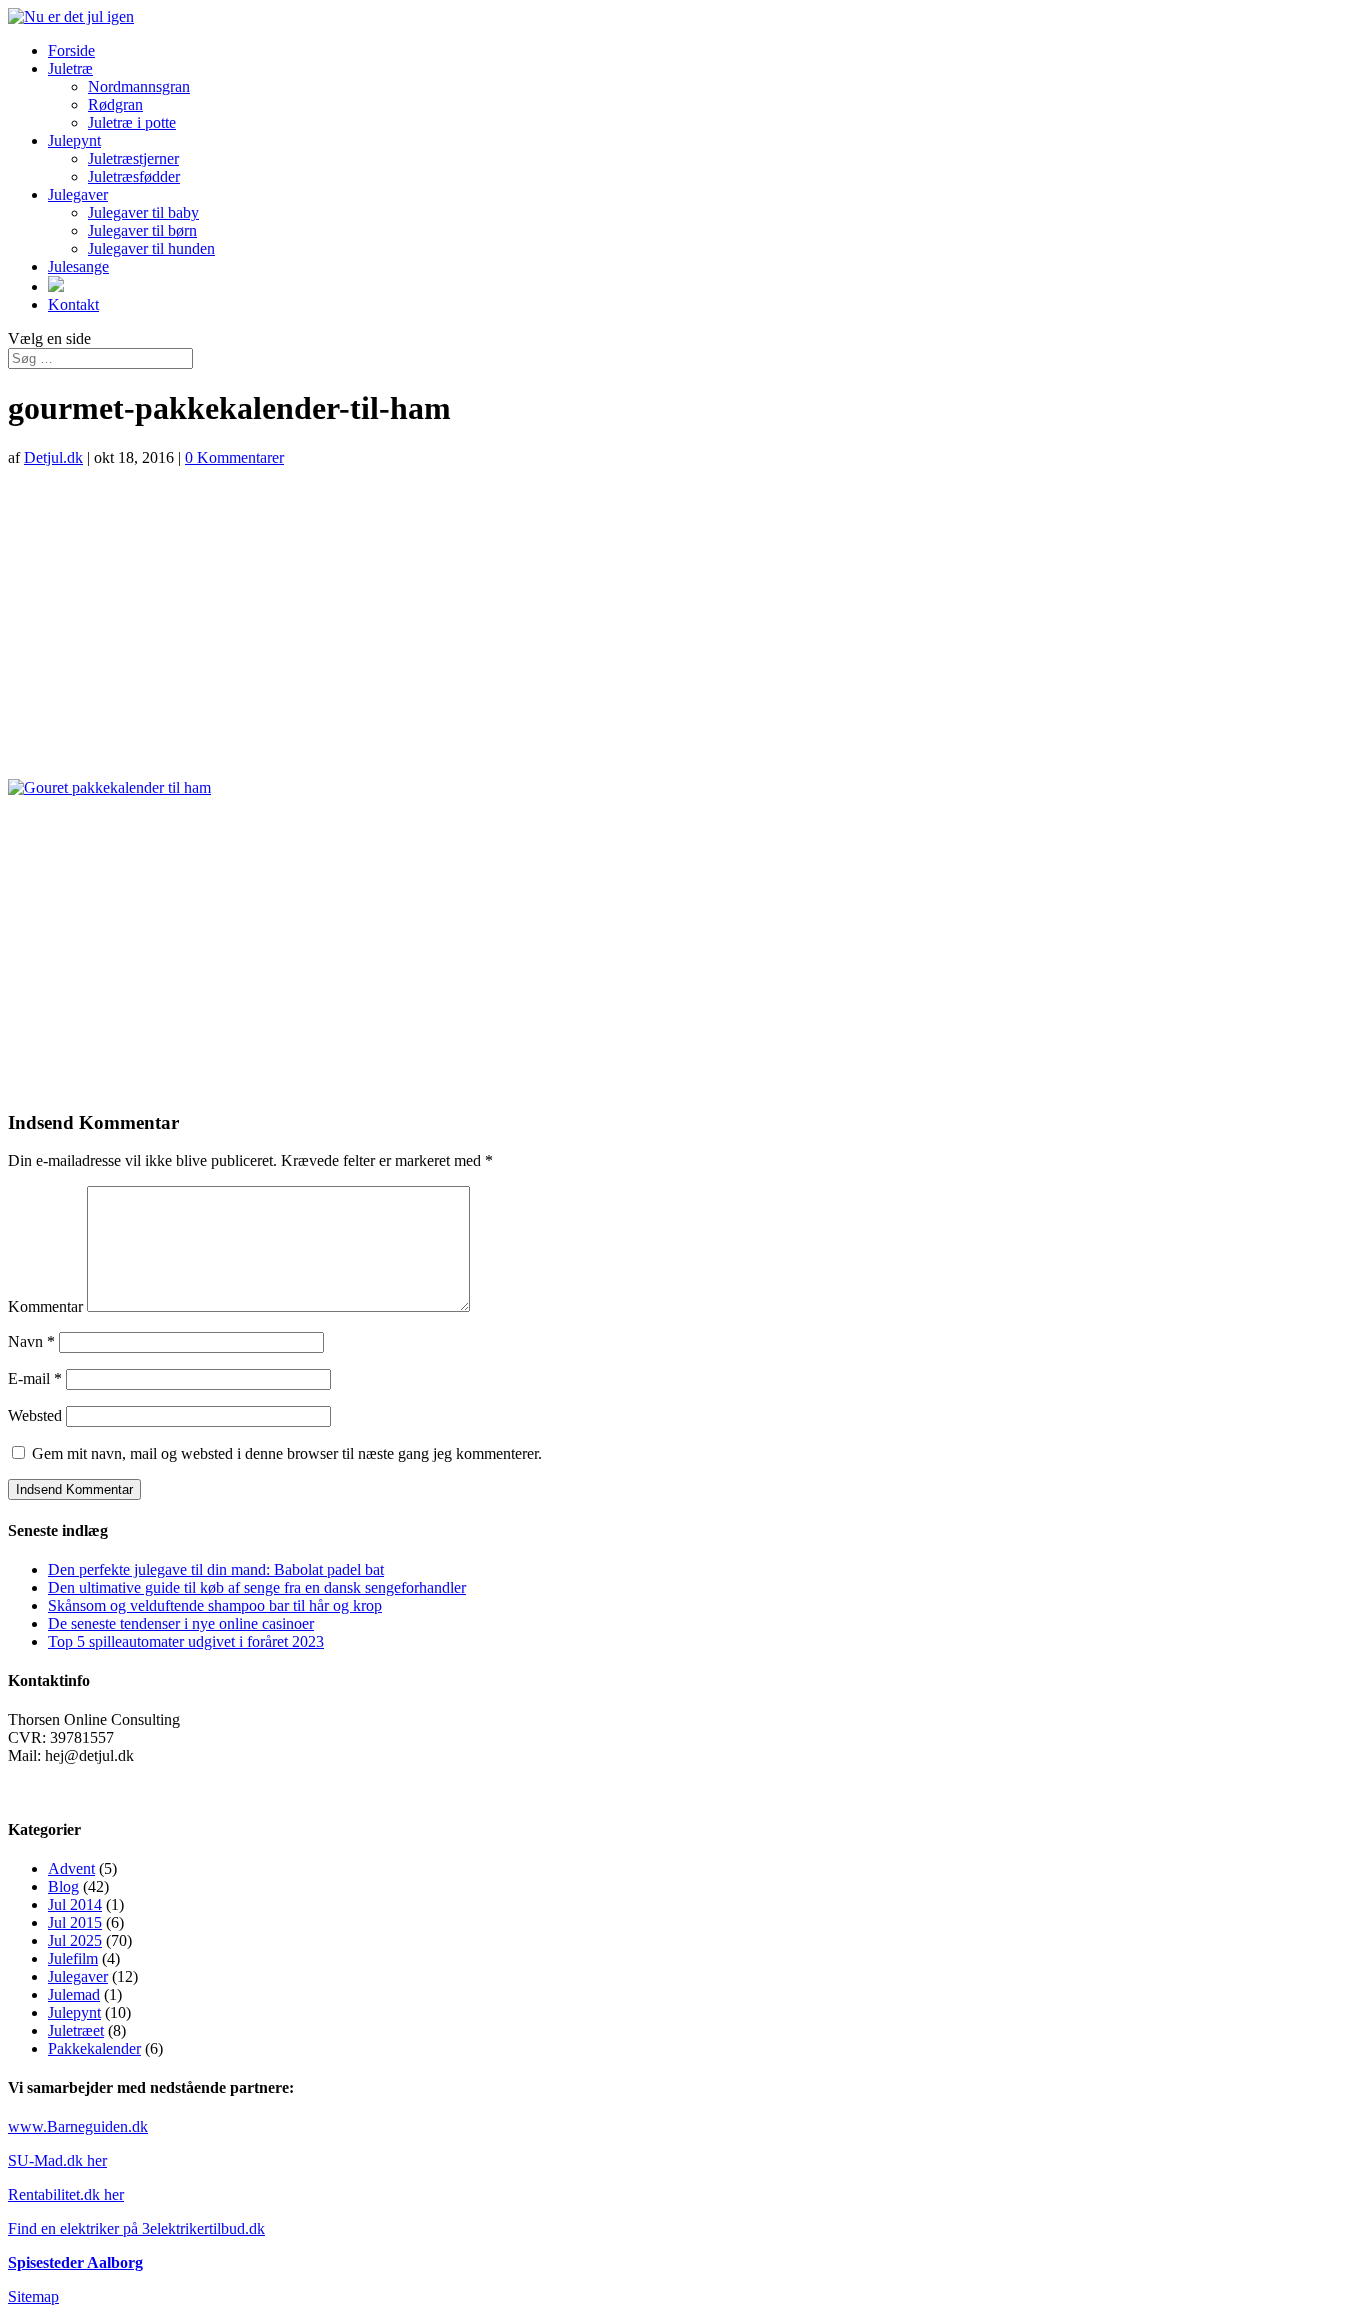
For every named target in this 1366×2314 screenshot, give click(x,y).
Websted (35, 1415)
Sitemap (33, 2296)
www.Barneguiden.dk (78, 2126)
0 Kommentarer (234, 457)
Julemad (74, 1994)
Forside (71, 50)
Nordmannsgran (139, 86)
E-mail (35, 1378)
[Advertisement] (683, 623)
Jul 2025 (75, 1940)
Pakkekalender (94, 2048)
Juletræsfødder (134, 176)
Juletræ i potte (132, 122)
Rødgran (115, 104)
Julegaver (78, 194)
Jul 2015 (75, 1922)
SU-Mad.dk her (57, 2160)
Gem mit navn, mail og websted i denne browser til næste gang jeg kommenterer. (287, 1453)
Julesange (78, 266)
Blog (63, 1886)
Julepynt (74, 140)
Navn (31, 1341)
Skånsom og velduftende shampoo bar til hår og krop (215, 1605)
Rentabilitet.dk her (66, 2194)
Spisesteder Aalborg (75, 2262)
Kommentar (45, 1306)
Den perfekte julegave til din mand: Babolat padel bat (216, 1569)
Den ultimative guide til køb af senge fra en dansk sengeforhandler (257, 1587)
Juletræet (76, 2030)
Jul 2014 (75, 1904)
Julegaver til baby (143, 212)
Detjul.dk (53, 457)
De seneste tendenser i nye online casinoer (181, 1623)
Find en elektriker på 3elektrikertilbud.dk (136, 2228)
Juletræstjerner (133, 158)
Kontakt (73, 304)
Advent (71, 1868)
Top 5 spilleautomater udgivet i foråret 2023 (186, 1641)
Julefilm (73, 1958)
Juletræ (70, 68)
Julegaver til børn (142, 230)
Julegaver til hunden (151, 248)
